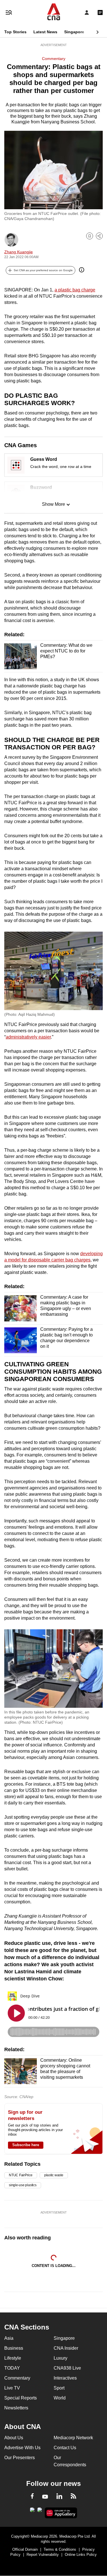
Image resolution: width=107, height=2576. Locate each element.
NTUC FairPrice (21, 2175)
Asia (9, 2338)
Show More (53, 504)
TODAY (12, 2368)
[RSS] (73, 2497)
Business (14, 2348)
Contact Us (65, 2448)
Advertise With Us (22, 2448)
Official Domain (25, 2549)
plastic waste (54, 2175)
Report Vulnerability (43, 2555)
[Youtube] (45, 2497)
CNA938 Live (67, 2368)
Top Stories (15, 32)
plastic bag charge (77, 290)
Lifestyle (13, 2358)
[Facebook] (32, 2497)
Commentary (54, 59)
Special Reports (21, 2398)
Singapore (74, 32)
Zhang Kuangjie (19, 252)
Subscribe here (26, 2145)
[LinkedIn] (59, 2497)
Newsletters (16, 2408)
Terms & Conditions (60, 2549)
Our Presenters (20, 2458)
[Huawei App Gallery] (61, 2513)
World (60, 2398)
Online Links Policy (81, 2555)
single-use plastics (23, 2185)
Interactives (65, 2378)
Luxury (60, 2358)
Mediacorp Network (73, 2438)
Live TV (12, 2388)
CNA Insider (66, 2348)
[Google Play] (32, 2511)
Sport (59, 2388)
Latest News (45, 32)
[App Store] (40, 2511)
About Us (14, 2438)
